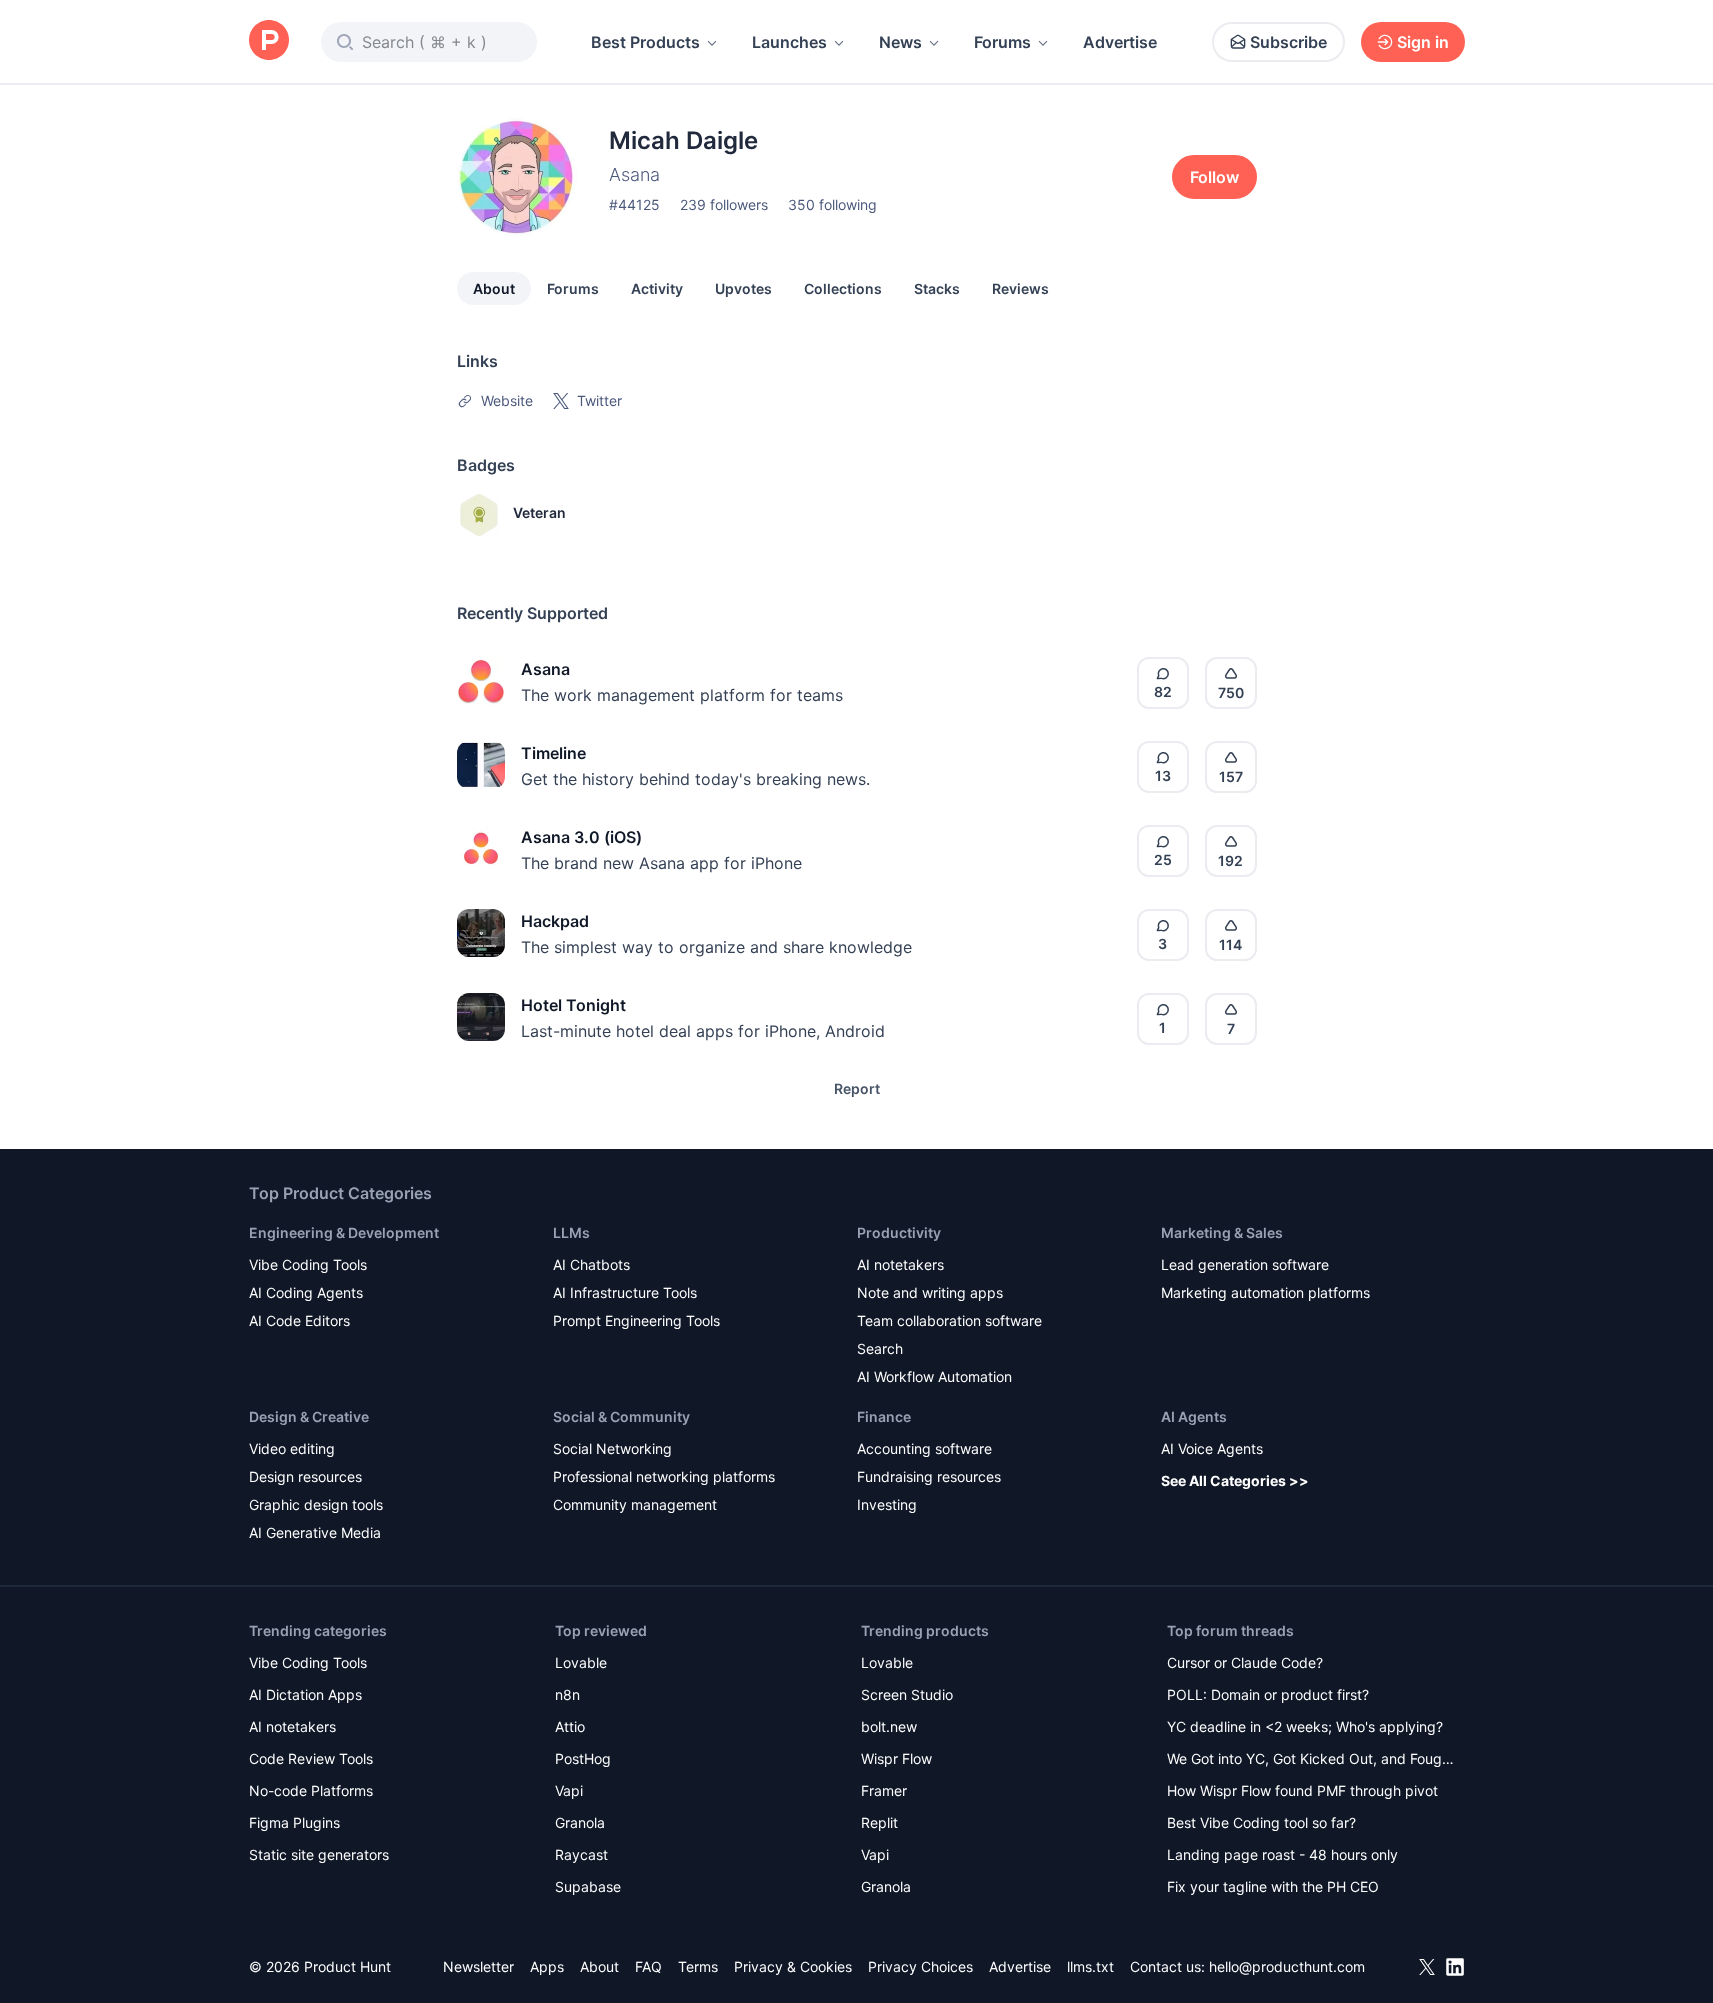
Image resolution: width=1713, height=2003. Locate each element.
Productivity (899, 1232)
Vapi (569, 1790)
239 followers (724, 204)
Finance (884, 1416)
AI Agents (1194, 1416)
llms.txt (1090, 1966)
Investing (887, 1504)
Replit (879, 1822)
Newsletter (478, 1966)
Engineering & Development (344, 1232)
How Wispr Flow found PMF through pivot (1302, 1790)
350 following (832, 204)
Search (880, 1348)
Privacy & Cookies (793, 1966)
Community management (635, 1504)
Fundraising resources (929, 1476)
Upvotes (743, 288)
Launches (789, 42)
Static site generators (319, 1854)
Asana (545, 669)
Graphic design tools (316, 1504)
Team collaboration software (949, 1320)
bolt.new (889, 1726)
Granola (580, 1822)
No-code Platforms (311, 1790)
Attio (570, 1726)
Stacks (937, 288)
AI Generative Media (315, 1532)
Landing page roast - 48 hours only (1282, 1854)
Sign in (1423, 42)
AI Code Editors (299, 1320)
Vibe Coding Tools (308, 1264)
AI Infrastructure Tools (625, 1292)
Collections (843, 288)
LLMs (571, 1232)
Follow (1214, 177)
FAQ (648, 1966)
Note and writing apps (930, 1292)
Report (857, 1088)
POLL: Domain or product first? (1268, 1694)
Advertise (1120, 42)
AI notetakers (900, 1264)
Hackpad (555, 921)
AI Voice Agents (1212, 1448)
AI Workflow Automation (934, 1376)
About (494, 288)
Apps (547, 1966)
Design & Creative (309, 1416)
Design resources (305, 1476)
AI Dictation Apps (305, 1694)
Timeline (553, 753)
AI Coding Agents (306, 1292)
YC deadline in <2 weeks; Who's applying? (1305, 1726)
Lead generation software (1245, 1264)
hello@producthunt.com (1287, 1966)
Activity (657, 288)
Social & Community (621, 1416)
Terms (698, 1966)
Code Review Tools (311, 1758)
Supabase (588, 1886)
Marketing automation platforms (1265, 1292)
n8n (567, 1694)
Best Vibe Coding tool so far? (1261, 1822)
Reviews (1020, 288)
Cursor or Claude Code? (1245, 1662)
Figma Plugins (294, 1822)
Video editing (292, 1448)
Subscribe (1288, 42)
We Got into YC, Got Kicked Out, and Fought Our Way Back (1311, 1760)
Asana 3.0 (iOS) (581, 837)
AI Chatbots (591, 1264)
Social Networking (612, 1448)
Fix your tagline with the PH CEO (1273, 1886)
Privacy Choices (920, 1966)
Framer (884, 1790)
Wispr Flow (896, 1758)
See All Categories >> (1235, 1480)
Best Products (645, 42)
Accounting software (924, 1448)
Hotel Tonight (573, 1005)
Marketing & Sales (1222, 1232)
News (900, 42)
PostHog (583, 1758)
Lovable (581, 1662)
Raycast (581, 1854)
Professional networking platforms (664, 1476)
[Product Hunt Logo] (269, 41)
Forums (1002, 42)
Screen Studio (907, 1694)
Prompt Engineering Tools (636, 1320)
